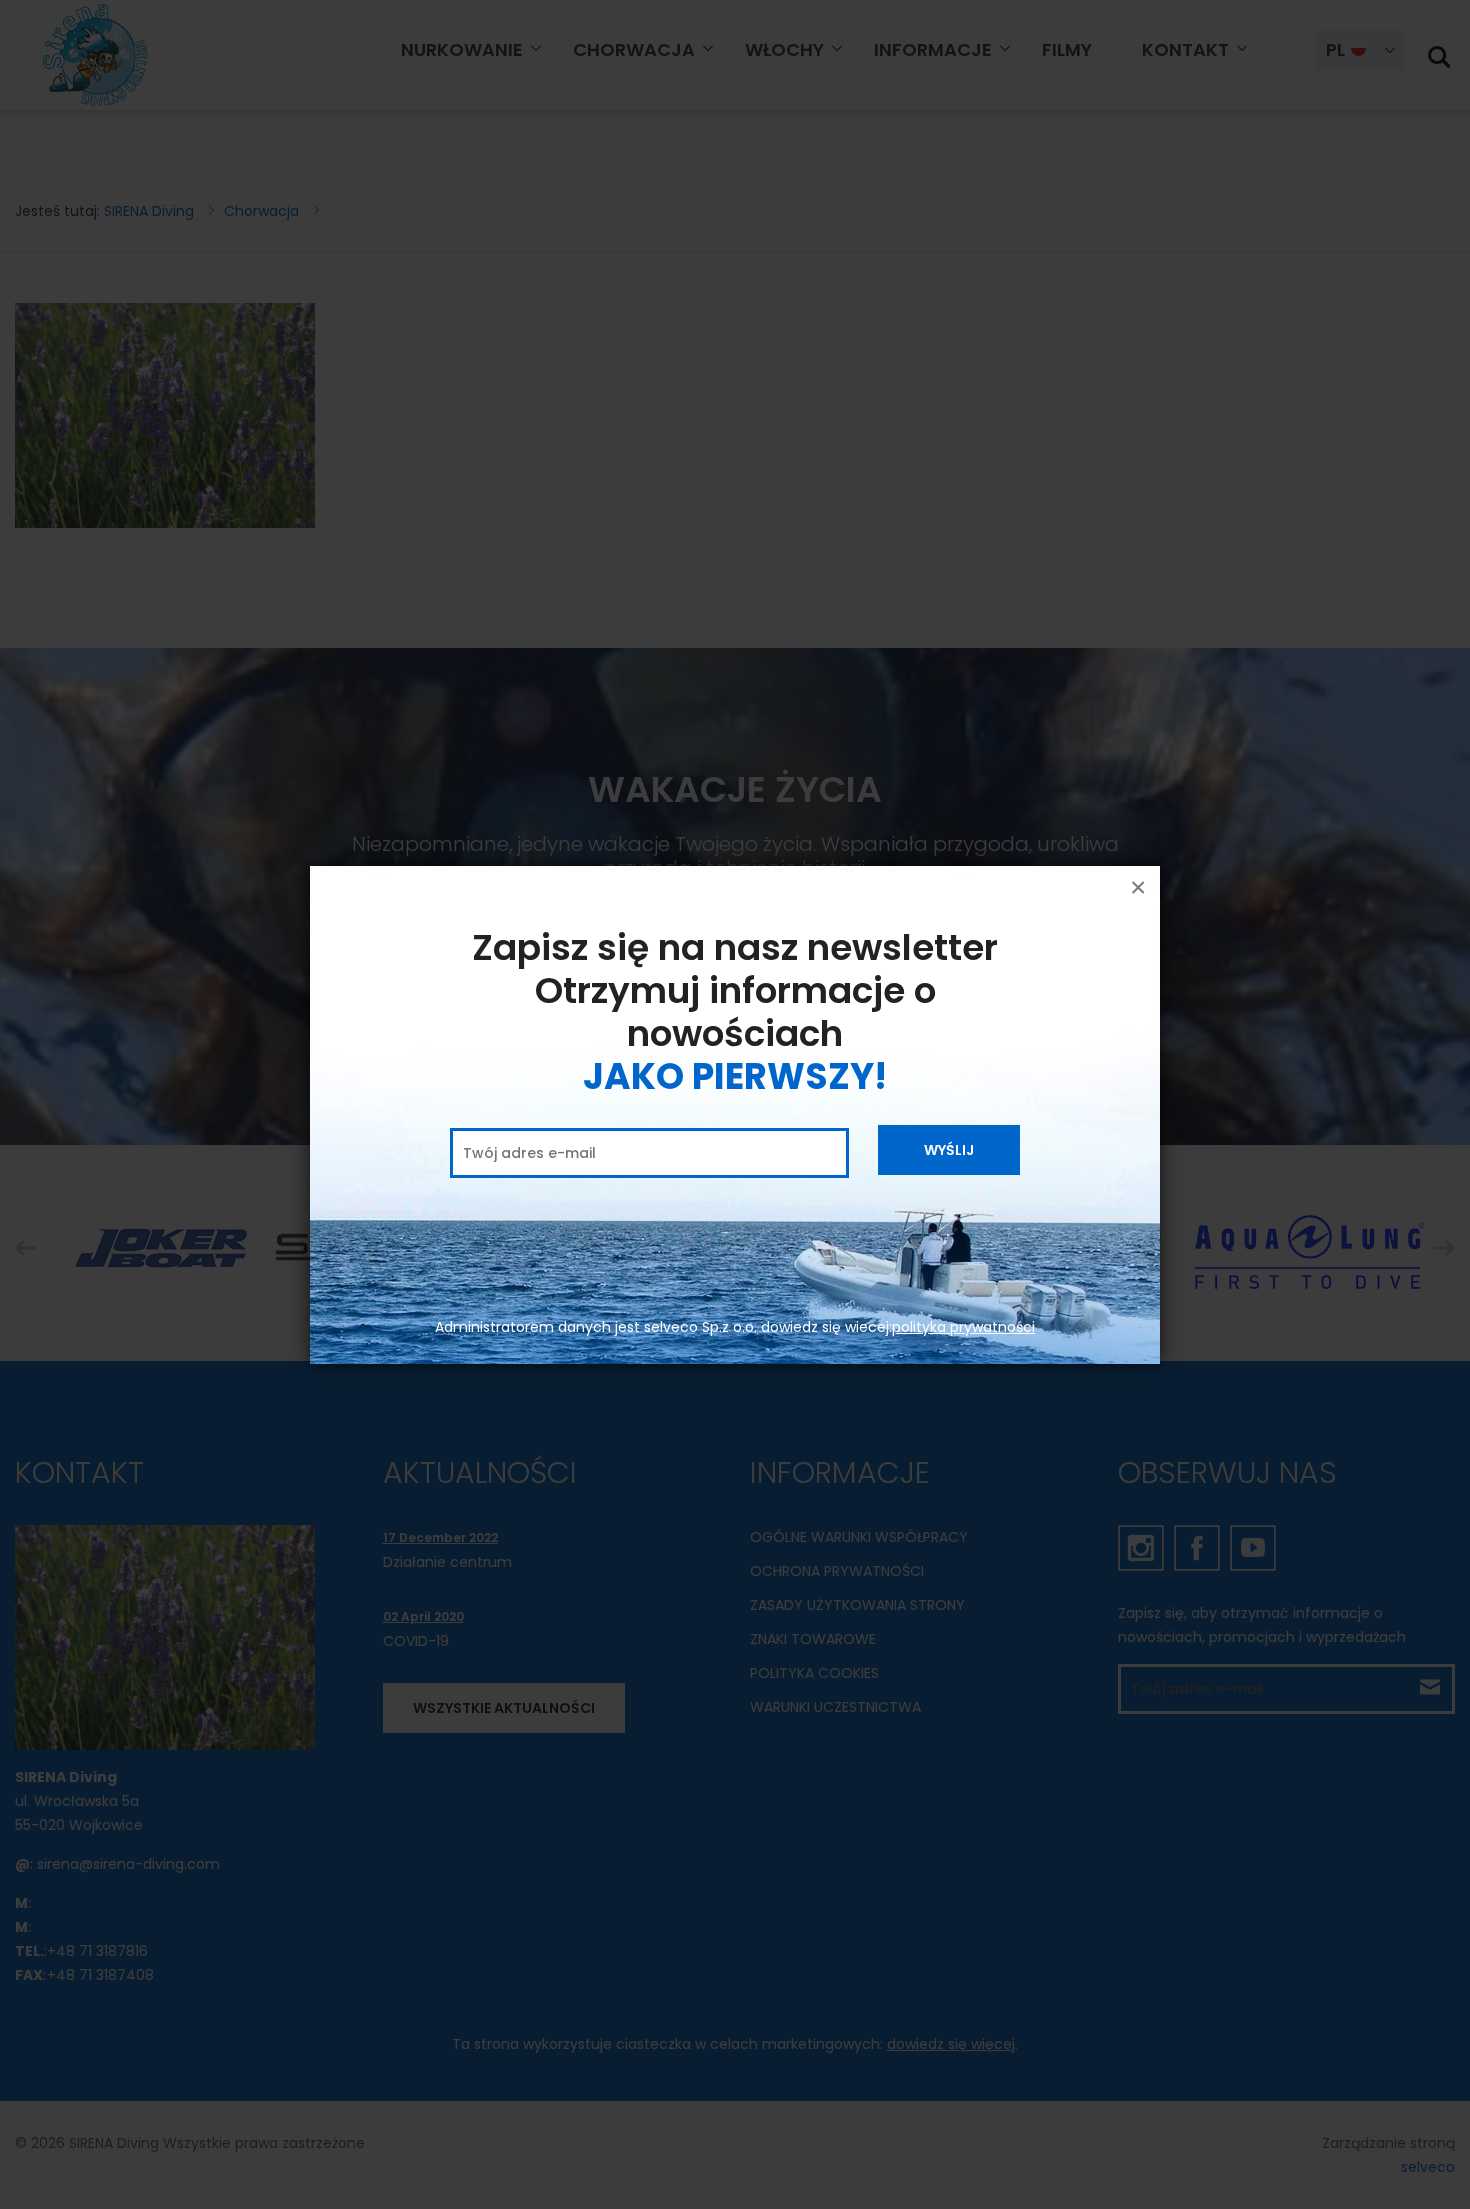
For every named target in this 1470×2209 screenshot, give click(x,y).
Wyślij (949, 1150)
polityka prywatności (963, 1327)
